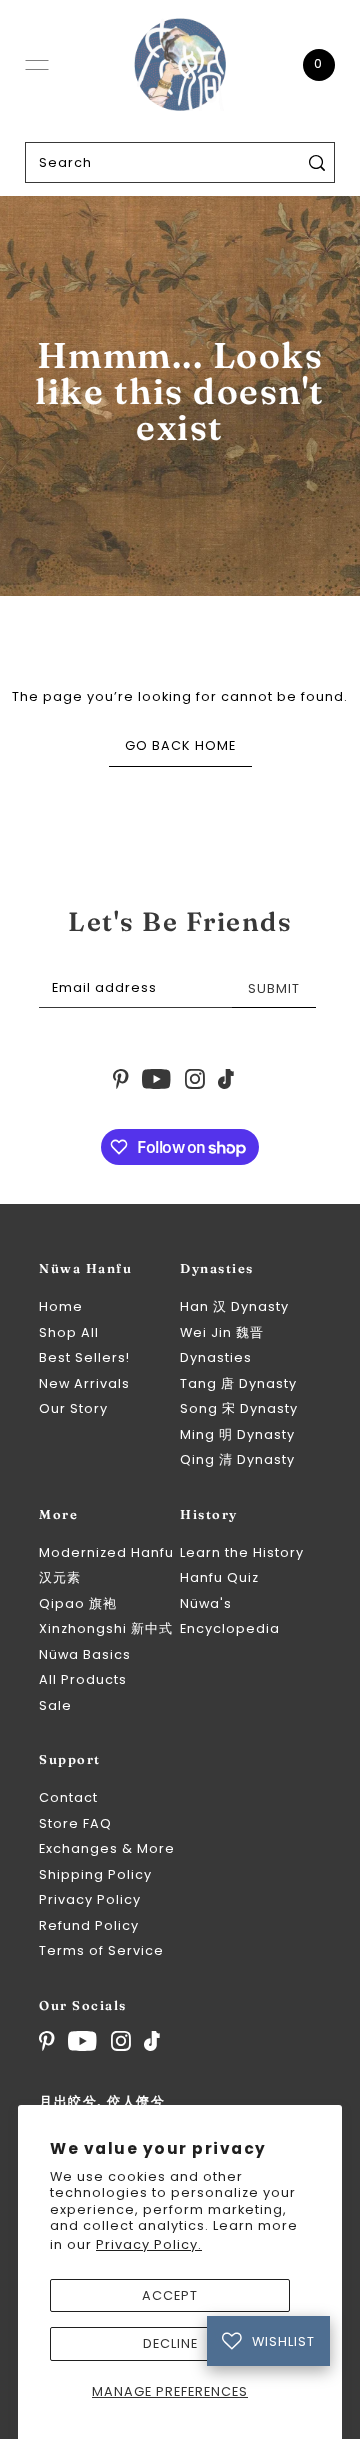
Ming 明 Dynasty (237, 1434)
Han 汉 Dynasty (234, 1306)
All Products (83, 1679)
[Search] (317, 162)
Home (61, 1306)
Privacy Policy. (149, 2244)
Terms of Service (101, 1950)
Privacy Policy (90, 1899)
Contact (68, 1797)
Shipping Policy (95, 1874)
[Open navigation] (37, 65)
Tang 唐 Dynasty (238, 1383)
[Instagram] (121, 2041)
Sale (55, 1705)
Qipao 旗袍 (78, 1603)
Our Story (73, 1408)
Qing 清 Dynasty (237, 1459)
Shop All (69, 1332)
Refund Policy (89, 1925)
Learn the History (242, 1552)
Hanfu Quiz (219, 1577)
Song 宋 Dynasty (239, 1408)
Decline (170, 2343)
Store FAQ (75, 1823)
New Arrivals (84, 1383)
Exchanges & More (107, 1848)
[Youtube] (82, 2041)
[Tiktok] (152, 2041)
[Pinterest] (47, 2041)
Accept (170, 2295)
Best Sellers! (84, 1357)
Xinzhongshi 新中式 (106, 1628)
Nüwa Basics (85, 1654)
